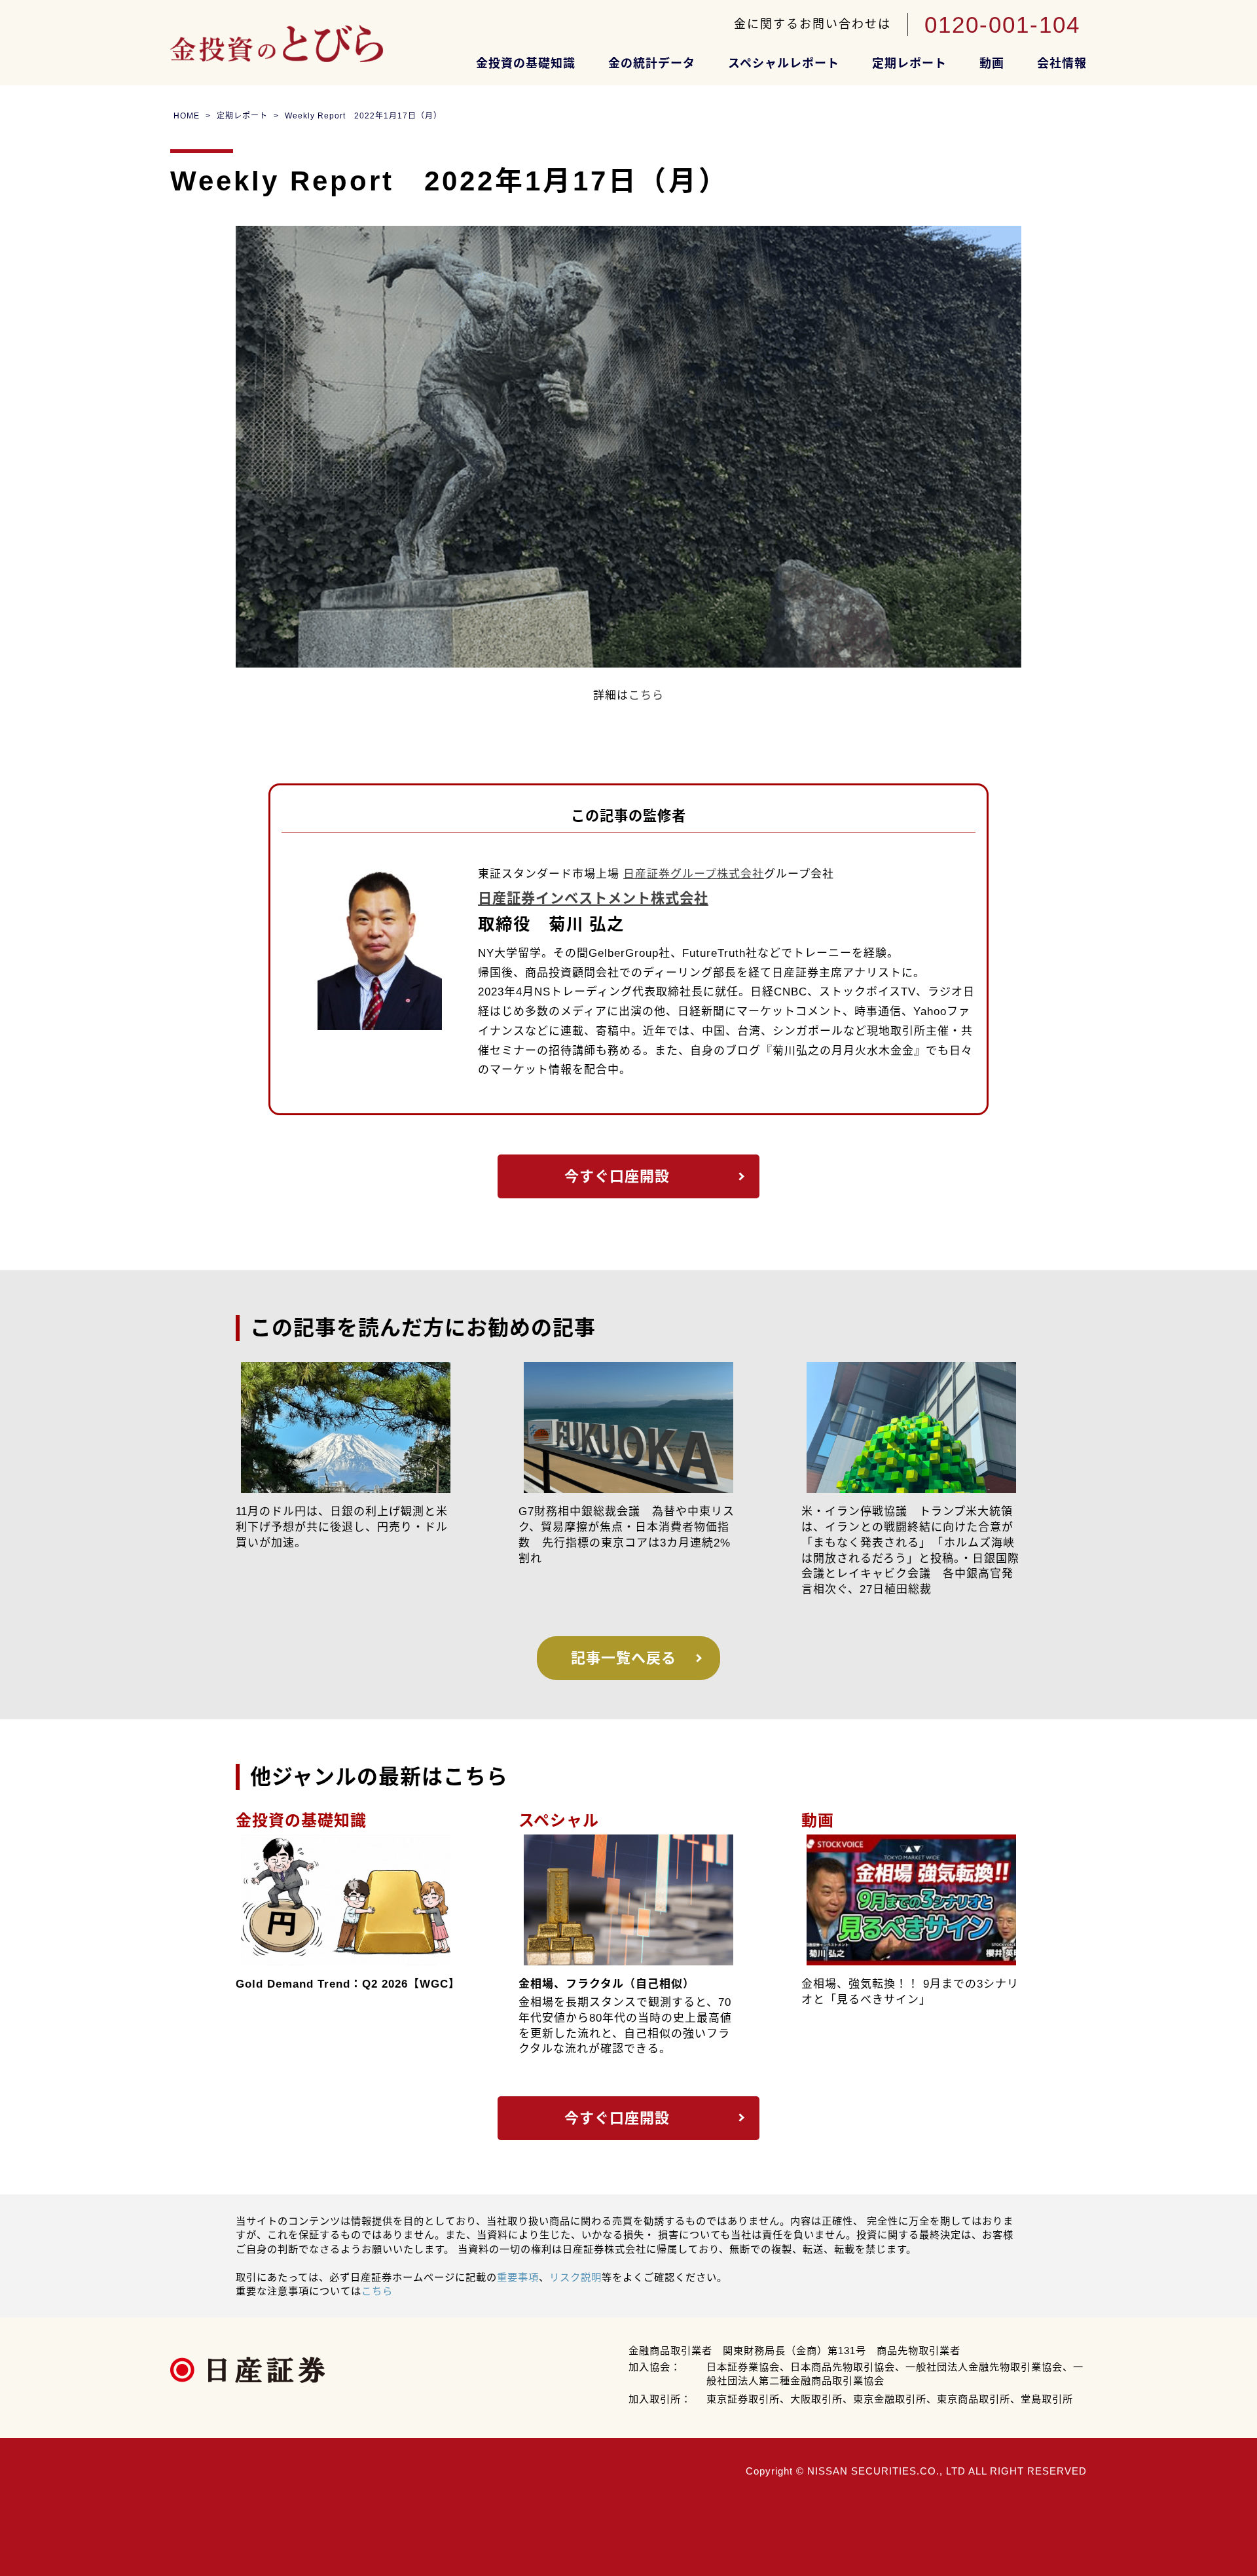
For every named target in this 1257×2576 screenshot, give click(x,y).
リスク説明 (575, 2277)
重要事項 (518, 2277)
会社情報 (1062, 63)
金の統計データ (652, 63)
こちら (646, 695)
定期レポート (909, 63)
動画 (992, 63)
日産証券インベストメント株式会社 (593, 899)
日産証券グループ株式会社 (694, 874)
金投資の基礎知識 (526, 63)
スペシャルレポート (784, 63)
